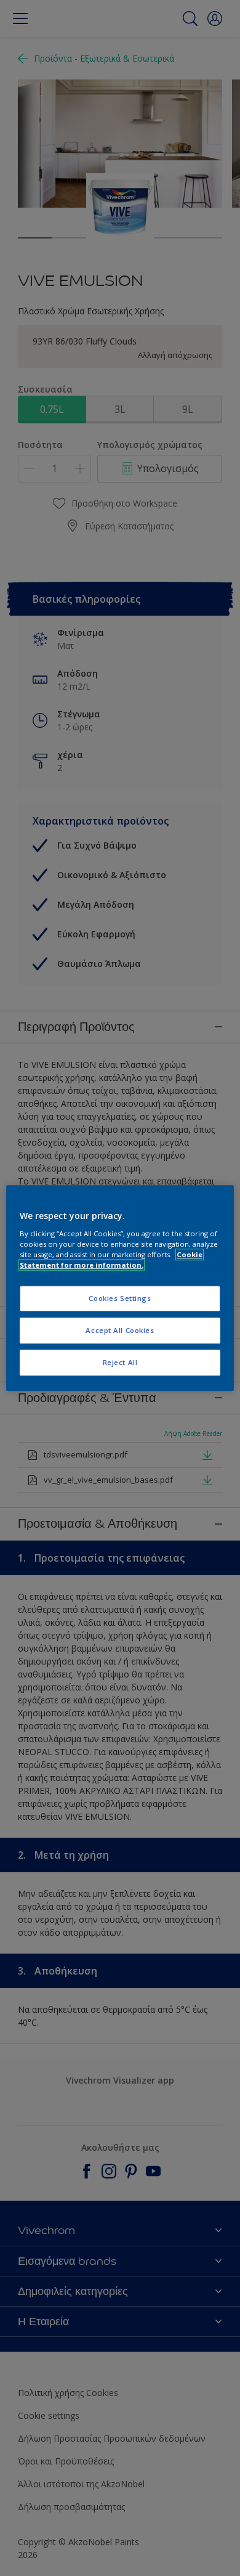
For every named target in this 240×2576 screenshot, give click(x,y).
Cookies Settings (120, 1298)
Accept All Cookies (120, 1330)
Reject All (120, 1362)
